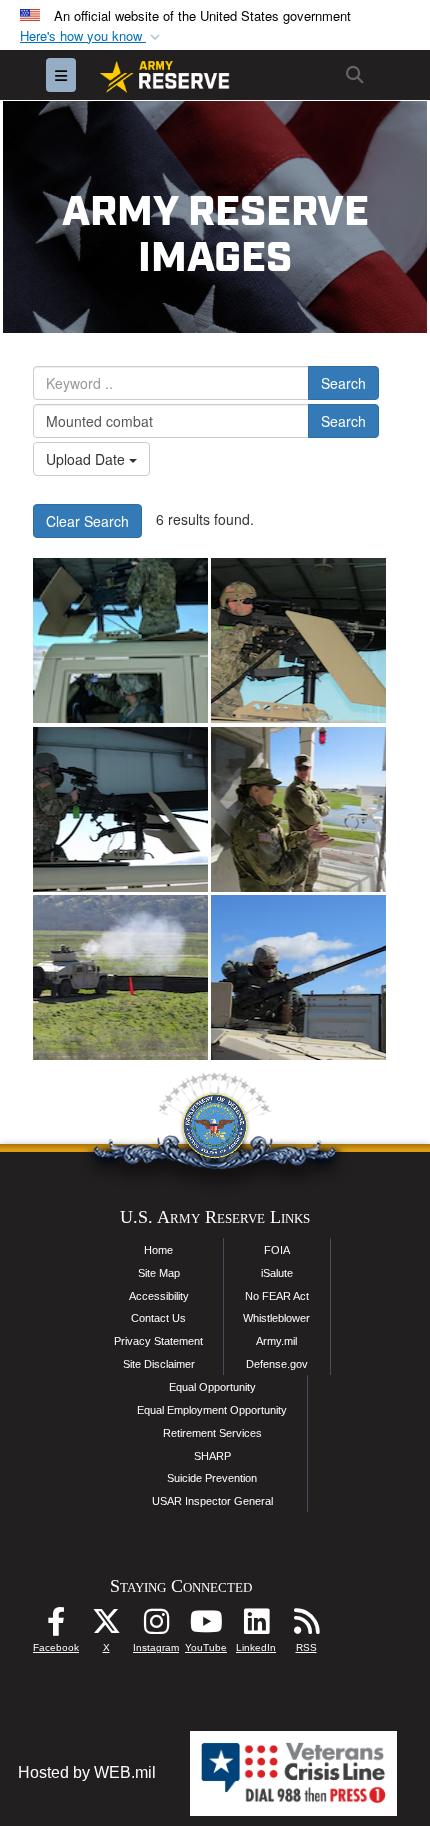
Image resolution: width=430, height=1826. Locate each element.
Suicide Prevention (212, 1478)
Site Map (159, 1273)
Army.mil (276, 1341)
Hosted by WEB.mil (87, 1772)
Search (343, 383)
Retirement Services (212, 1433)
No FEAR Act (277, 1296)
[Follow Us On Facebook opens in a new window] (56, 1626)
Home (158, 1250)
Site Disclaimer (159, 1364)
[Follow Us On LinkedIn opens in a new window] (256, 1626)
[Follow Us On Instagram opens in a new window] (156, 1626)
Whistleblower (276, 1318)
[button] (92, 36)
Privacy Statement (158, 1341)
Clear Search (87, 521)
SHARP (212, 1456)
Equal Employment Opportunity (212, 1410)
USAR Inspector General (212, 1501)
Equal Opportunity (212, 1387)
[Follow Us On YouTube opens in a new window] (206, 1626)
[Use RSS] (306, 1626)
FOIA (277, 1250)
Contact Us (158, 1318)
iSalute (277, 1273)
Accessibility (159, 1296)
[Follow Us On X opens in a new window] (106, 1626)
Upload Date (87, 459)
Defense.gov (277, 1364)
